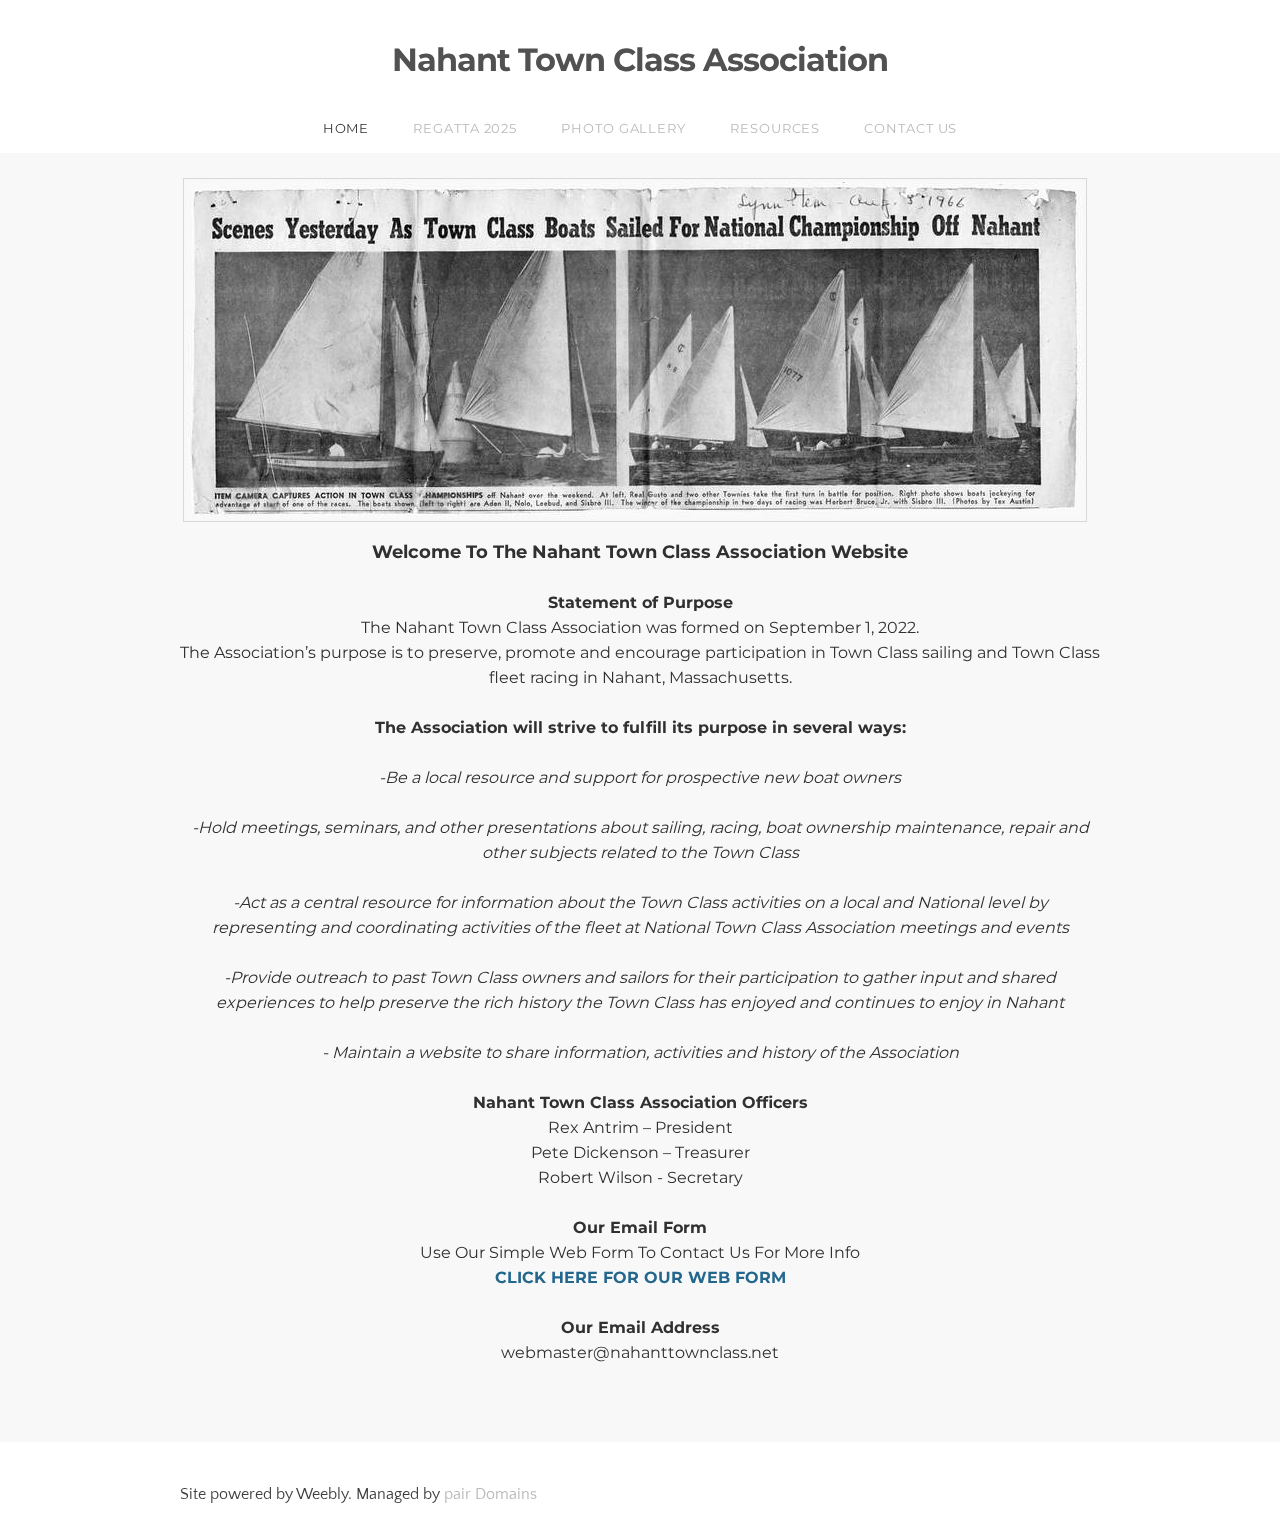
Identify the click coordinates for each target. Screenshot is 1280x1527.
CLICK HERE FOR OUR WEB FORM (640, 1277)
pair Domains (490, 1494)
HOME (346, 128)
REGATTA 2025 (465, 128)
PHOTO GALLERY (623, 128)
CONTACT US (910, 128)
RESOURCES (775, 128)
